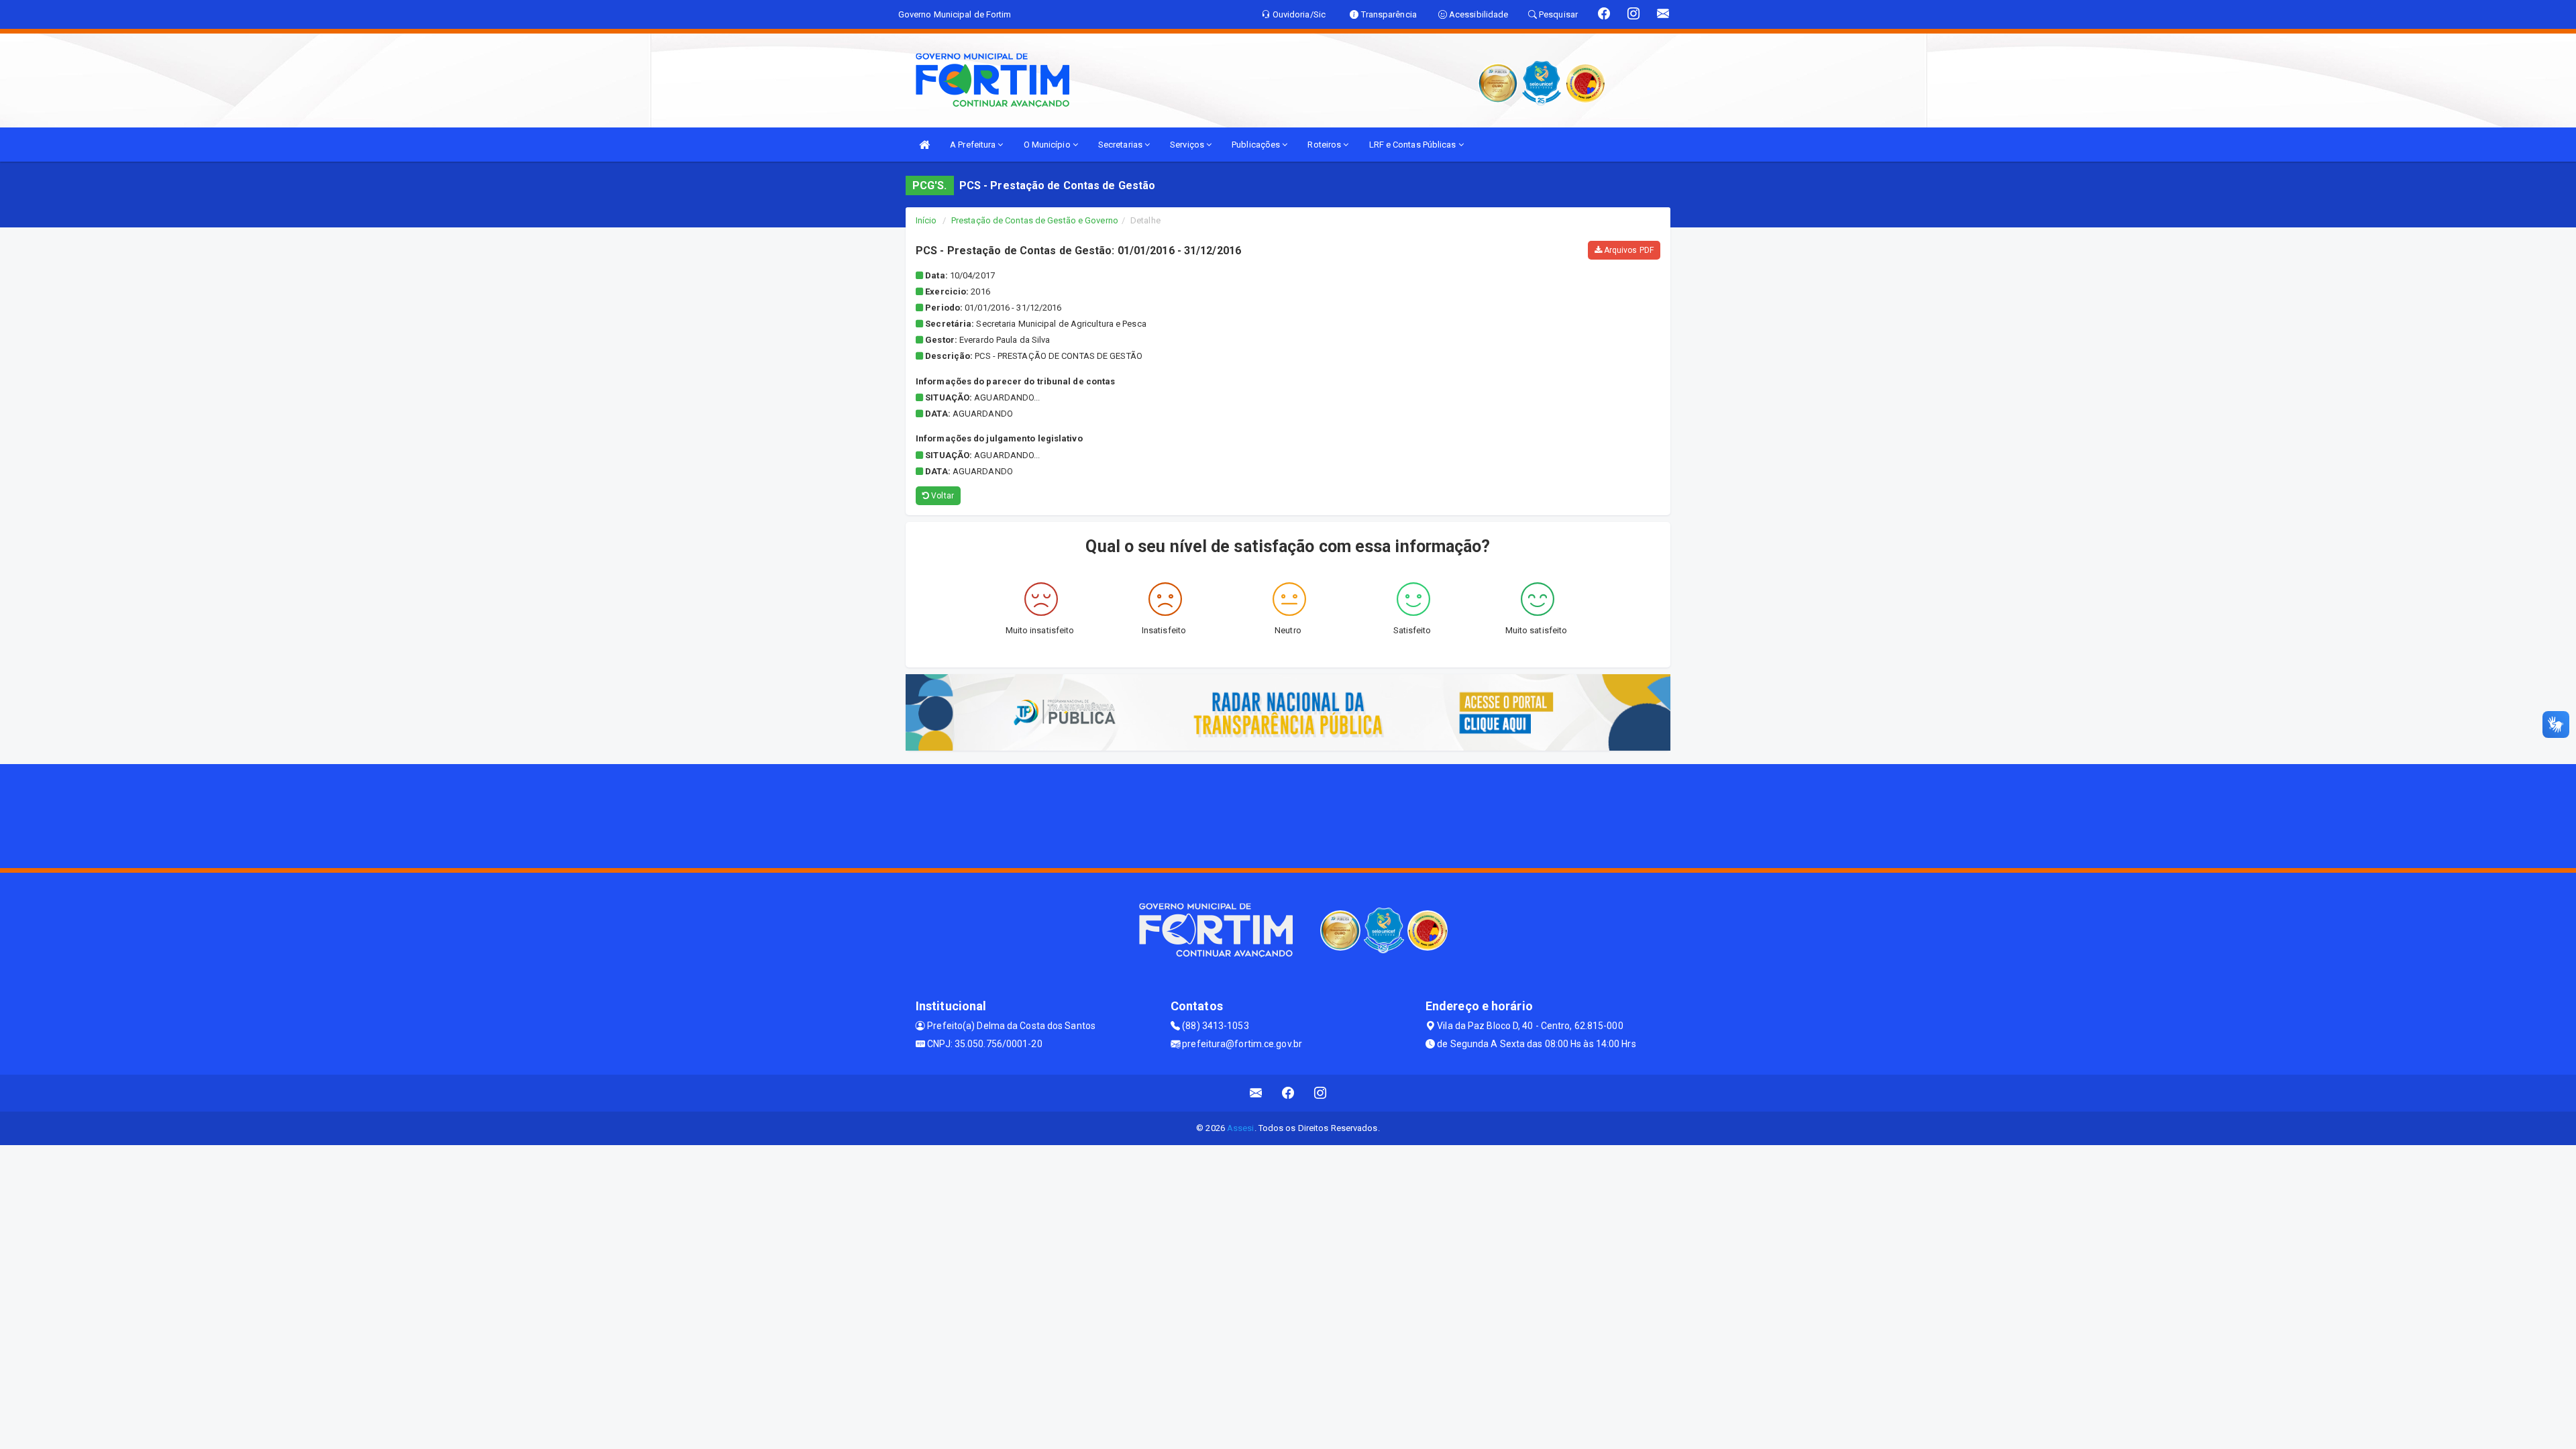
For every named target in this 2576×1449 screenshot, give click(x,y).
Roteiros (1325, 145)
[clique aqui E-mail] (1256, 1093)
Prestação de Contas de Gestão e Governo (1035, 220)
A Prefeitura (974, 145)
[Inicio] (924, 145)
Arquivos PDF (1628, 250)
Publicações (1257, 145)
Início (926, 220)
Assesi (1241, 1128)
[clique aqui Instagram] (1321, 1093)
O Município (1048, 145)
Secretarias (1121, 145)
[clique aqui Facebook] (1288, 1093)
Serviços (1188, 145)
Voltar (942, 496)
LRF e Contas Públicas (1414, 145)
